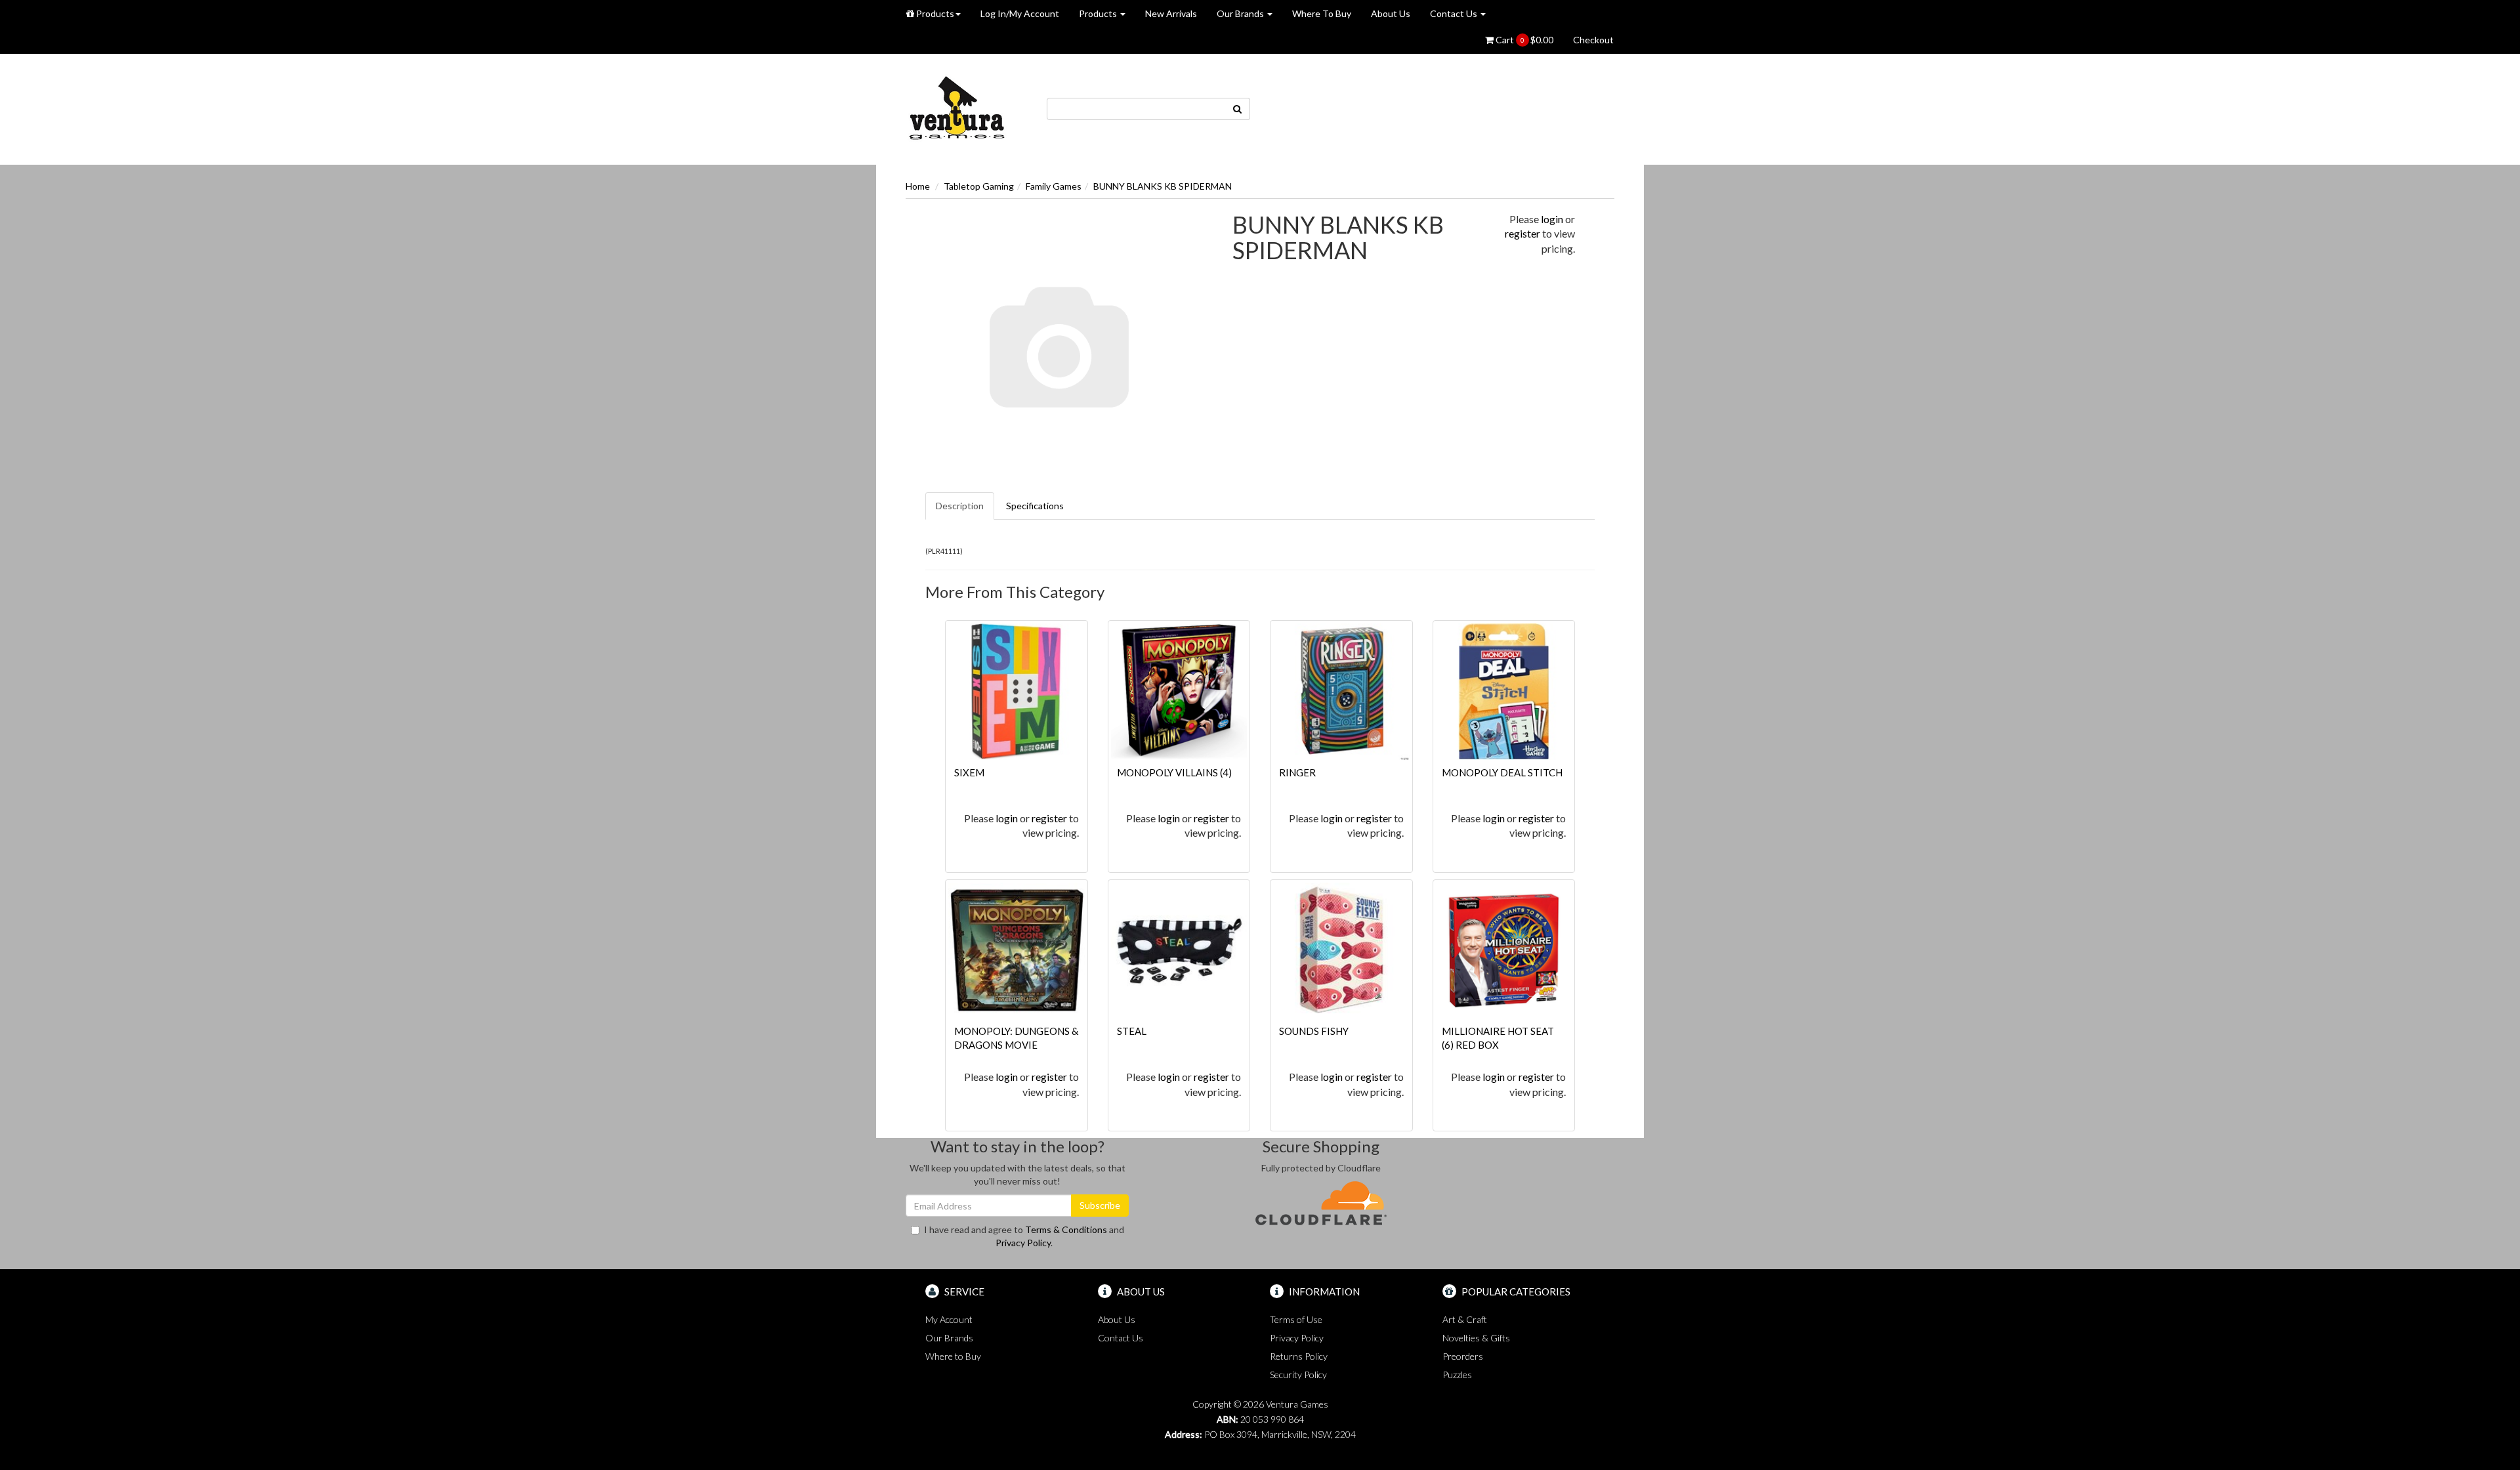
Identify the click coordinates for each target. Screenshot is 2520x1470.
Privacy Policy (1023, 1243)
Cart (1523, 40)
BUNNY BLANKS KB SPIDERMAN (1163, 186)
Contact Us (1455, 13)
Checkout (1593, 40)
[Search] (1238, 109)
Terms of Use (1296, 1319)
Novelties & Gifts (1476, 1338)
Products (934, 13)
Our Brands (1241, 13)
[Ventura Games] (956, 108)
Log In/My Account (1020, 13)
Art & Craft (1465, 1319)
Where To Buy (1322, 13)
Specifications (1035, 506)
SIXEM (969, 772)
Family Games (1054, 186)
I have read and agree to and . (1024, 1236)
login (1552, 219)
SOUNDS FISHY (1314, 1031)
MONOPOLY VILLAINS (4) (1174, 772)
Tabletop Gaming (979, 186)
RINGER (1297, 772)
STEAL (1132, 1031)
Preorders (1463, 1356)
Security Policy (1298, 1375)
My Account (949, 1319)
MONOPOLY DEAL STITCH (1502, 772)
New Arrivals (1171, 13)
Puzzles (1457, 1375)
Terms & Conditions (1066, 1229)
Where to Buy (953, 1356)
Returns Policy (1299, 1356)
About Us (1391, 13)
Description (960, 506)
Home (918, 186)
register (1522, 233)
